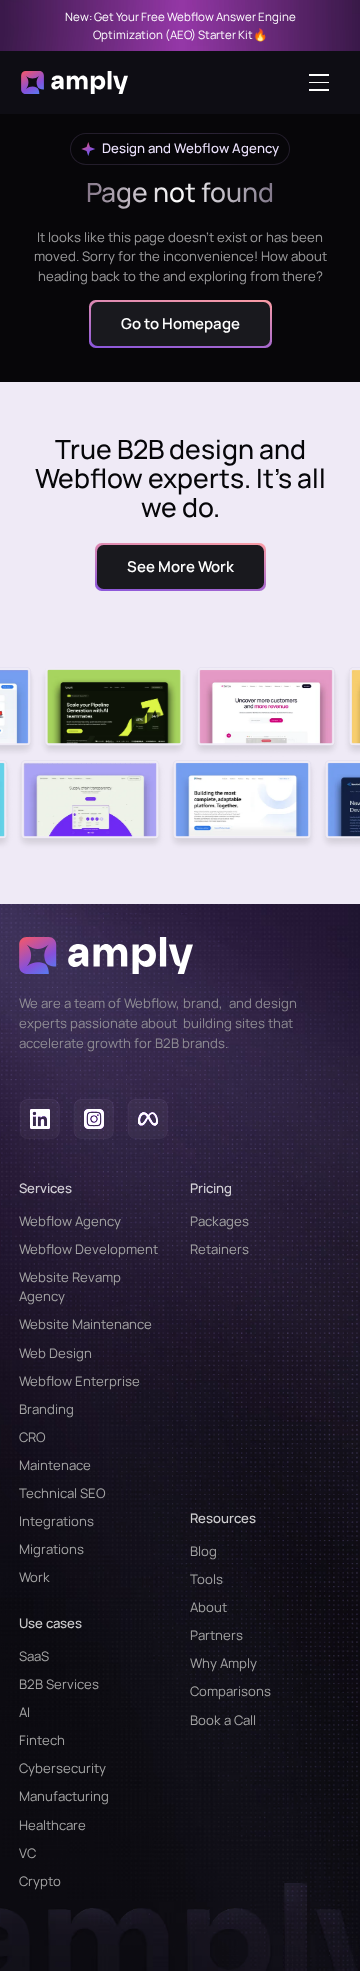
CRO (32, 1437)
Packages (219, 1221)
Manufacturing (64, 1796)
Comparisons (230, 1691)
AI (24, 1712)
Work (34, 1577)
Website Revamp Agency (70, 1287)
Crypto (40, 1881)
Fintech (42, 1740)
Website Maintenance (85, 1324)
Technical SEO (62, 1493)
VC (27, 1853)
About (208, 1607)
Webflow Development (88, 1249)
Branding (46, 1409)
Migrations (51, 1549)
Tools (206, 1579)
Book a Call (223, 1720)
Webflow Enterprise (79, 1381)
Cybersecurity (62, 1768)
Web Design (55, 1353)
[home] (74, 82)
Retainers (219, 1249)
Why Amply (223, 1663)
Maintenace (55, 1465)
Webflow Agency (70, 1221)
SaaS (34, 1656)
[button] (324, 82)
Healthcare (52, 1825)
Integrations (56, 1521)
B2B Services (59, 1684)
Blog (203, 1551)
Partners (216, 1635)
